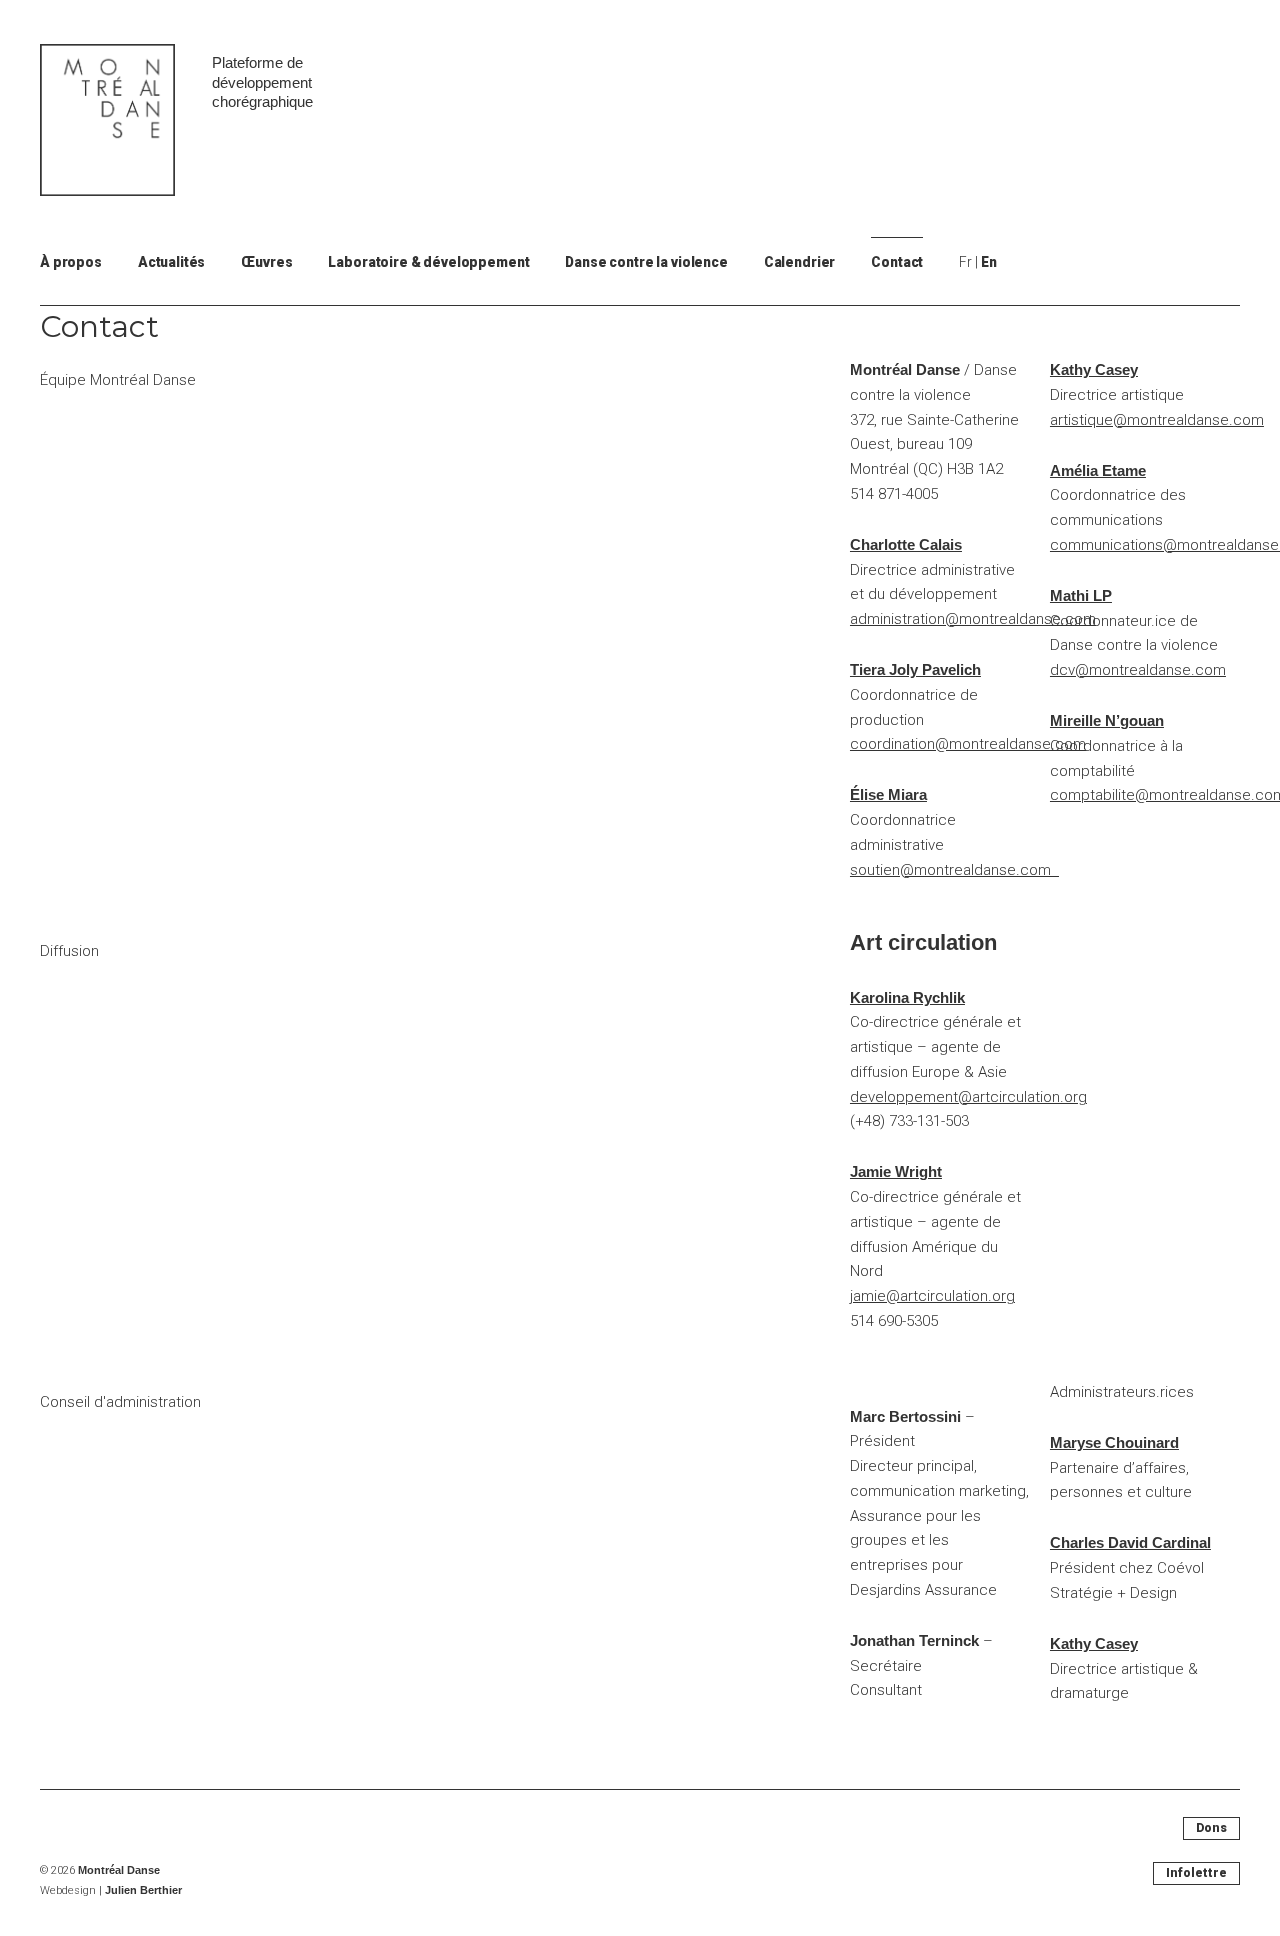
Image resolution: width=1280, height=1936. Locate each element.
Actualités (172, 262)
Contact (897, 262)
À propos (71, 262)
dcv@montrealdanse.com (1138, 670)
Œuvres (266, 262)
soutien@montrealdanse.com (954, 870)
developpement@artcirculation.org (968, 1097)
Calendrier (800, 262)
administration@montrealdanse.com (973, 619)
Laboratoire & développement (428, 262)
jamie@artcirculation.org (932, 1296)
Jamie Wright (896, 1171)
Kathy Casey (1094, 369)
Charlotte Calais (906, 544)
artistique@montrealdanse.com (1157, 420)
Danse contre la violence (646, 262)
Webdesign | (111, 1890)
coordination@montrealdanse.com (968, 744)
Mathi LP (1081, 595)
